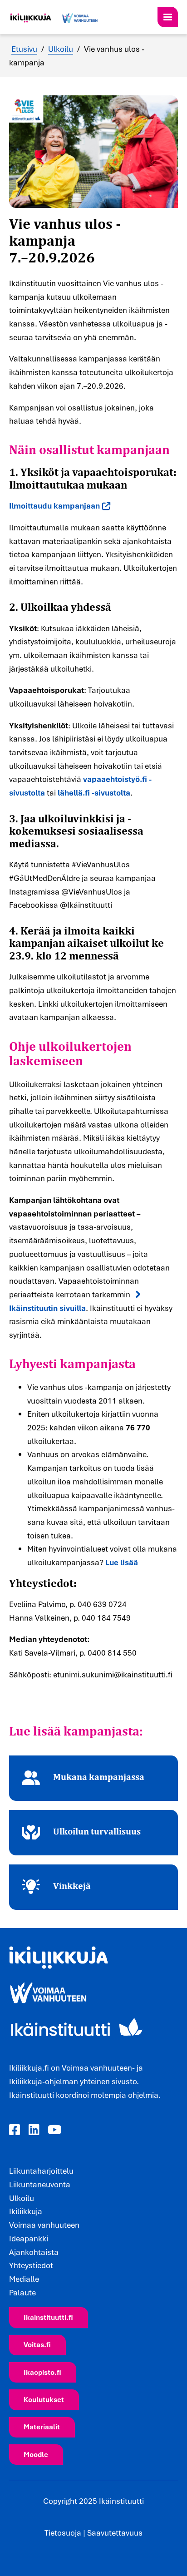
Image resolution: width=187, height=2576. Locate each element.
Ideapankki (29, 2238)
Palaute (22, 2292)
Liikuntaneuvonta (40, 2184)
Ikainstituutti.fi (48, 2317)
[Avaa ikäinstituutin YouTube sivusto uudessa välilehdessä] (54, 2130)
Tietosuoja (63, 2533)
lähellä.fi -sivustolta (94, 793)
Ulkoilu (61, 49)
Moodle (36, 2454)
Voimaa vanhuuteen (44, 2225)
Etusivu (24, 49)
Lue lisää (122, 1562)
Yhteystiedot (31, 2265)
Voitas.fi (37, 2344)
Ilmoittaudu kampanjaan (54, 506)
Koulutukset (44, 2399)
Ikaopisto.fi (42, 2372)
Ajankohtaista (34, 2252)
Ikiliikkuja (26, 2211)
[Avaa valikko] (168, 17)
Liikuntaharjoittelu (41, 2171)
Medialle (24, 2279)
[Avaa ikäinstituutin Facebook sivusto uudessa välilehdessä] (15, 2130)
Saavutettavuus (115, 2533)
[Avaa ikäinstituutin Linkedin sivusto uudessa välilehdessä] (34, 2130)
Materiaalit (42, 2427)
